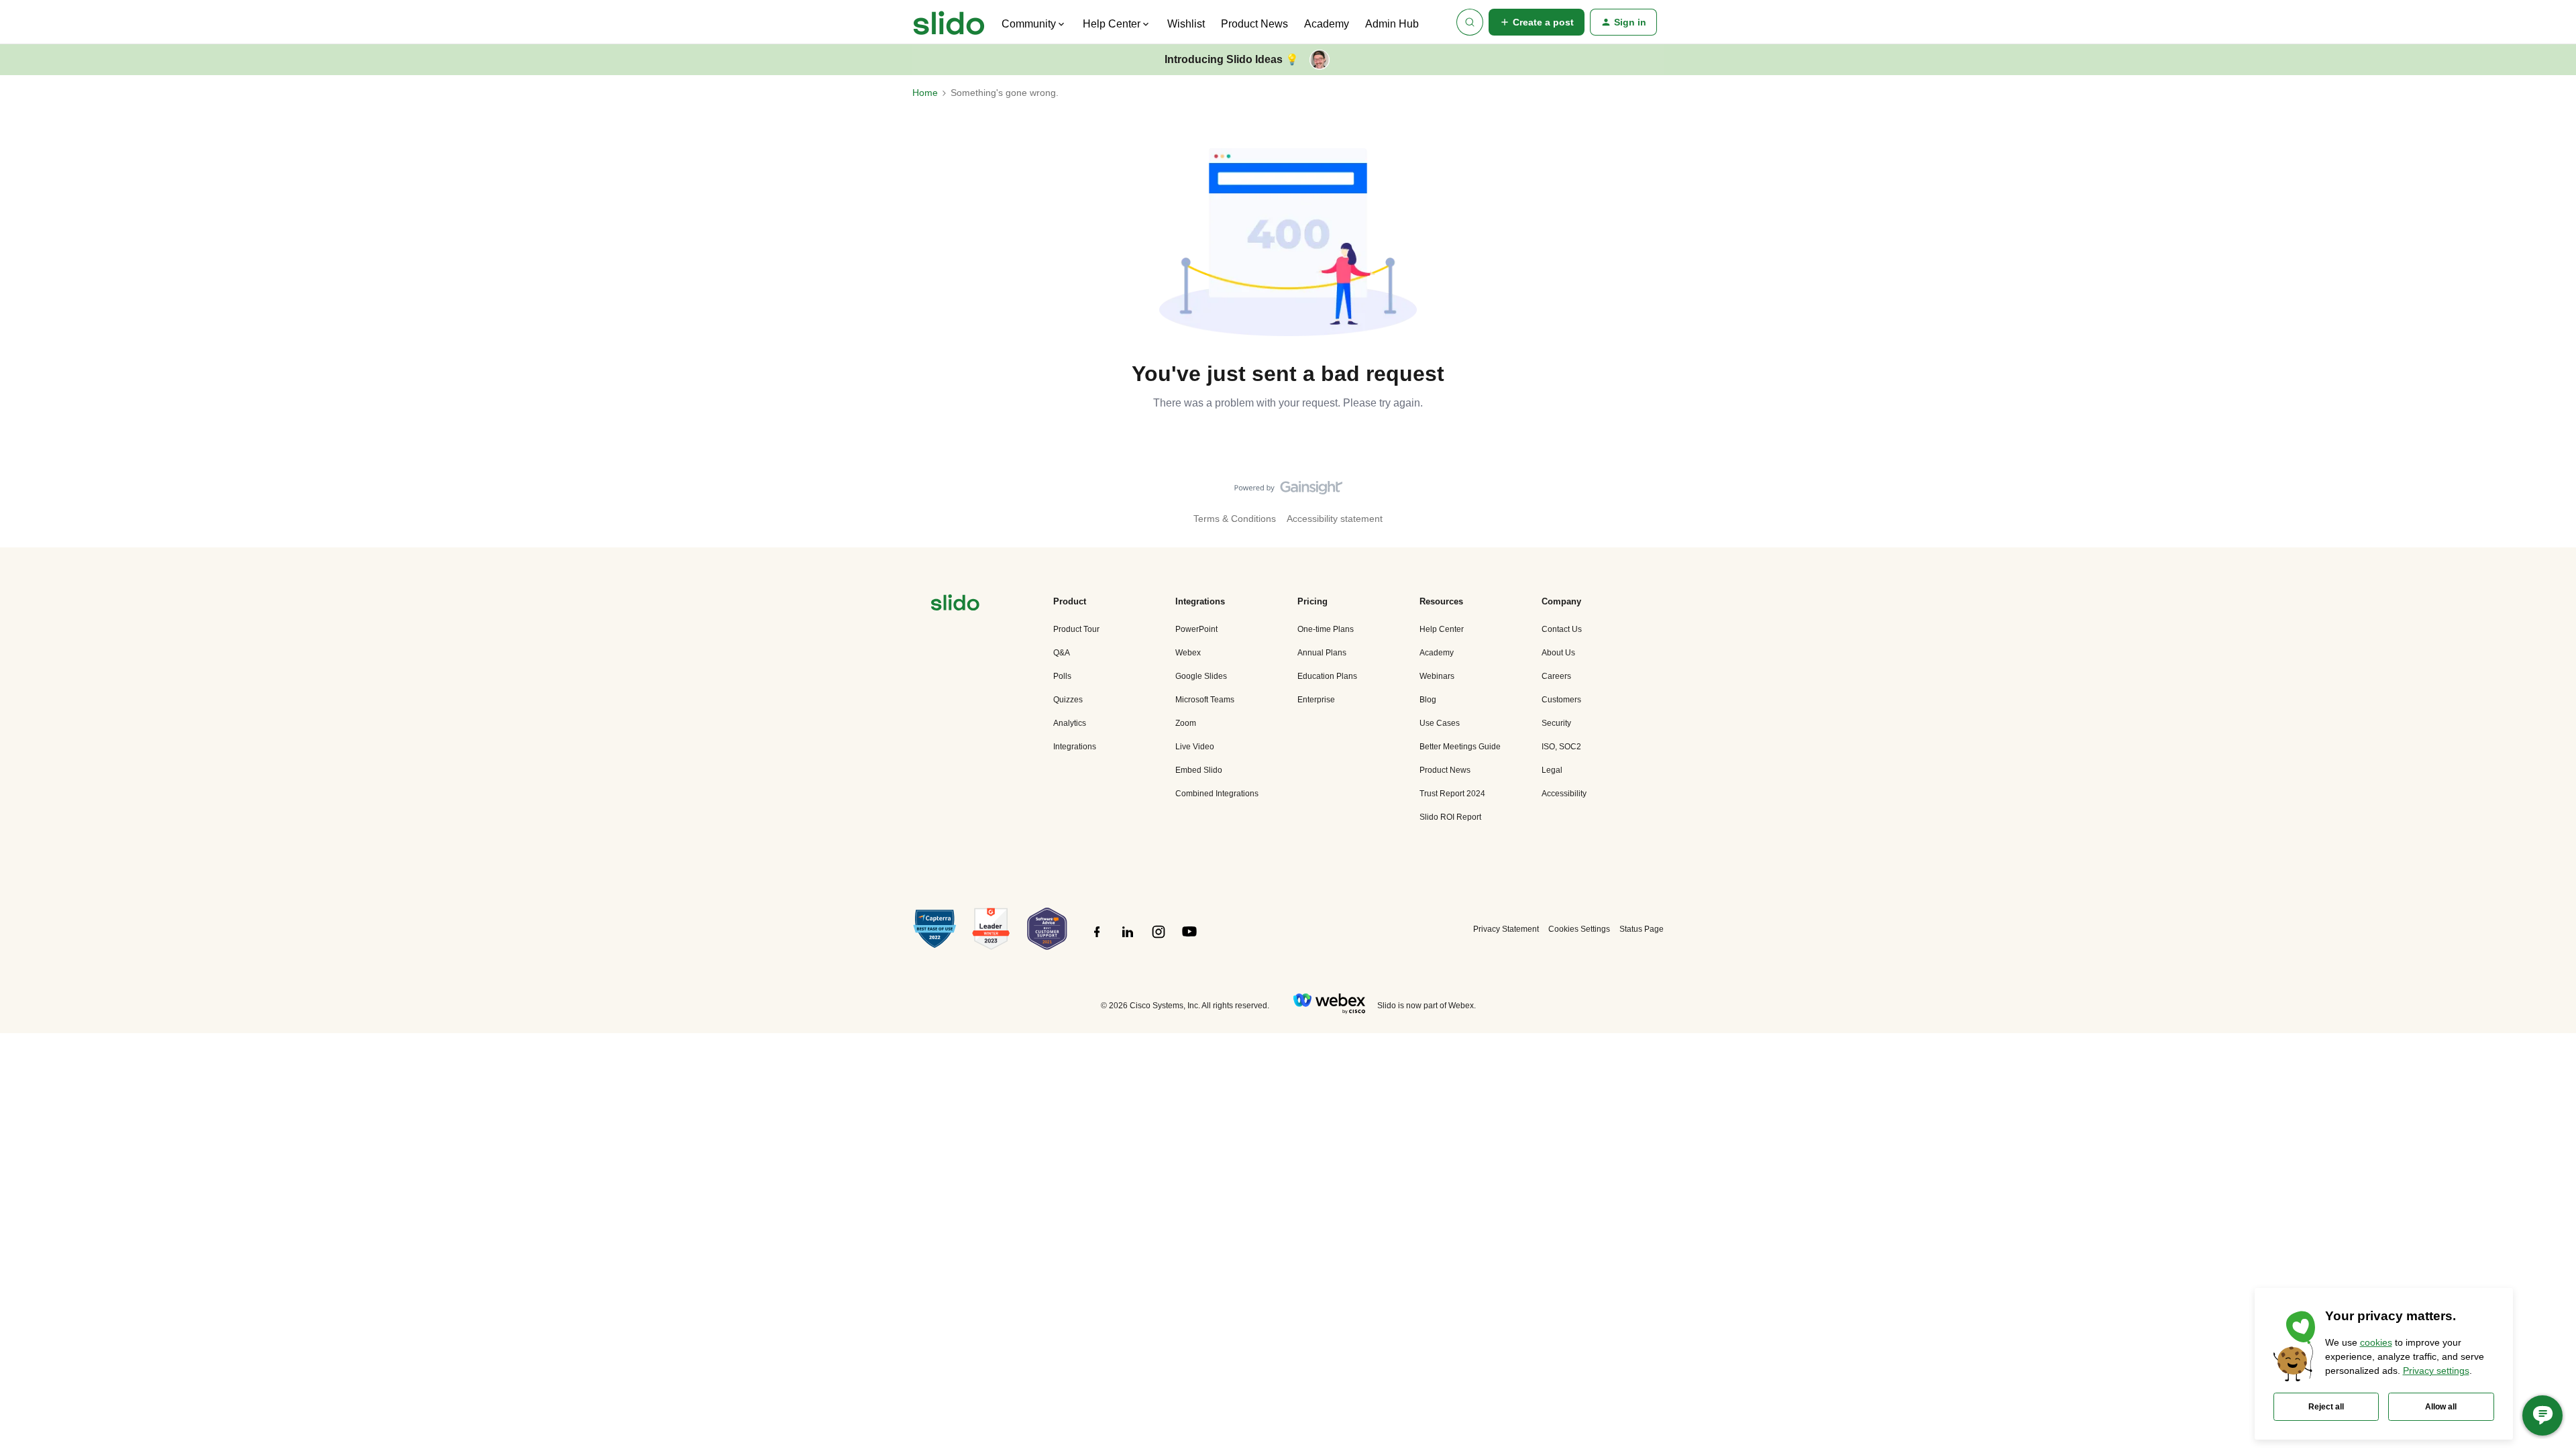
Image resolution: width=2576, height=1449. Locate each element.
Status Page (1642, 929)
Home (925, 93)
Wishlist (1186, 24)
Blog (1428, 700)
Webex (1188, 653)
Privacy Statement (1506, 929)
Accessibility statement (1335, 519)
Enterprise (1316, 700)
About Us (1558, 653)
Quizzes (1068, 700)
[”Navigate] (955, 605)
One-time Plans (1326, 629)
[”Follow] (1097, 939)
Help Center (1442, 629)
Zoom (1186, 723)
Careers (1556, 676)
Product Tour (1076, 629)
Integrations (1075, 747)
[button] (1537, 22)
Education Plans (1327, 676)
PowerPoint (1196, 629)
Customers (1561, 700)
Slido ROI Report (1450, 817)
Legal (1552, 770)
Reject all (2326, 1407)
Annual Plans (1322, 653)
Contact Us (1562, 629)
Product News (1254, 24)
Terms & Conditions (1235, 519)
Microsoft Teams (1205, 700)
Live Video (1195, 747)
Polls (1062, 676)
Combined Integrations (1217, 794)
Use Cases (1440, 723)
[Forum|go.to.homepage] (949, 22)
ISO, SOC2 (1561, 747)
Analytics (1070, 723)
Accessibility (1564, 794)
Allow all (2441, 1407)
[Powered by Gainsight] (1288, 491)
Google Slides (1201, 676)
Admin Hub (1392, 24)
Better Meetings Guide (1460, 747)
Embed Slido (1199, 770)
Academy (1327, 24)
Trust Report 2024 (1452, 794)
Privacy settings (2436, 1371)
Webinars (1437, 676)
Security (1556, 723)
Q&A (1062, 653)
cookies (2376, 1342)
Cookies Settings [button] (1579, 929)
